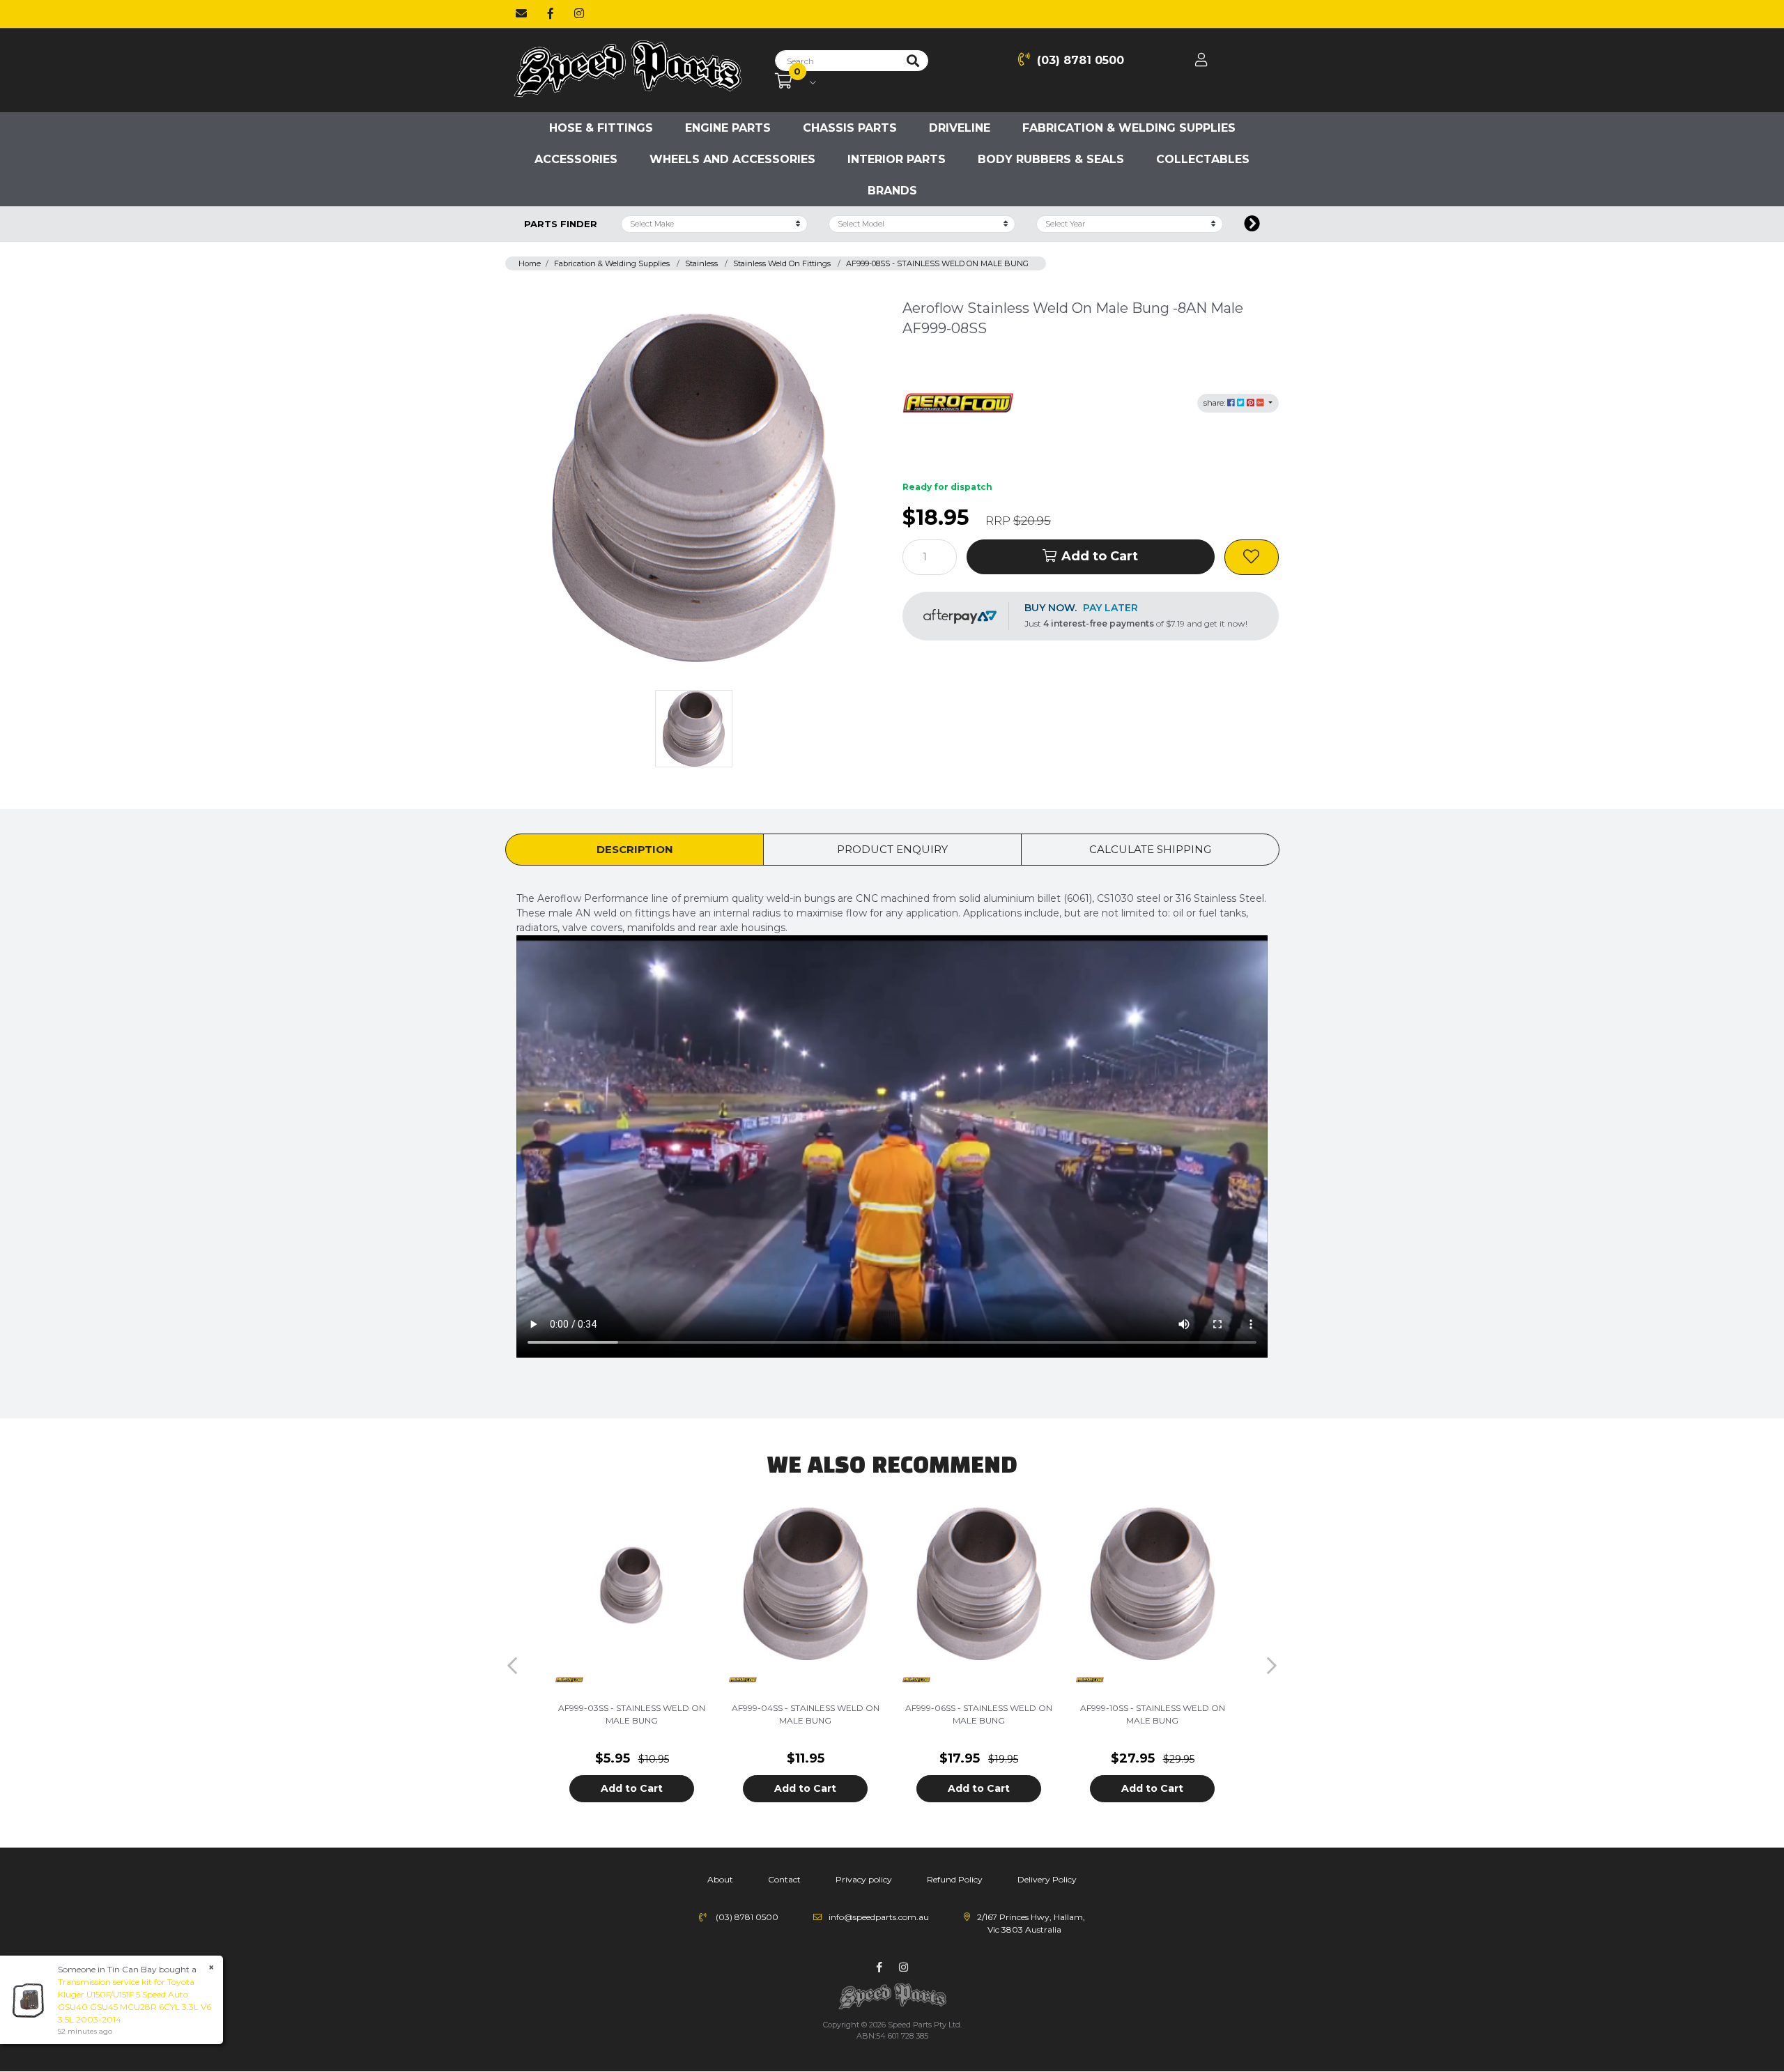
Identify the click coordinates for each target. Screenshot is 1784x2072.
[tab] (635, 850)
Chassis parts (850, 128)
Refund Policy (955, 1879)
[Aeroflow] (958, 402)
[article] (632, 1665)
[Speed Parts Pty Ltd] (627, 70)
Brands (892, 191)
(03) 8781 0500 (1081, 60)
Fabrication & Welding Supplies (1129, 128)
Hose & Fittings (601, 128)
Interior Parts (897, 159)
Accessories (576, 159)
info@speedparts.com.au (879, 1917)
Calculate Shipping (1150, 849)
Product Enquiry (892, 849)
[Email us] (521, 14)
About (720, 1879)
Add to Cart (1100, 556)
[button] (1252, 557)
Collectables (1203, 159)
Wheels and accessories (732, 159)
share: (1215, 403)
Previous (512, 1666)
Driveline (960, 128)
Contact (784, 1879)
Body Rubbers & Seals (1051, 159)
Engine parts (728, 128)
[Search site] (913, 61)
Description (635, 849)
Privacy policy (864, 1879)
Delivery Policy (1047, 1879)
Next (1272, 1666)
